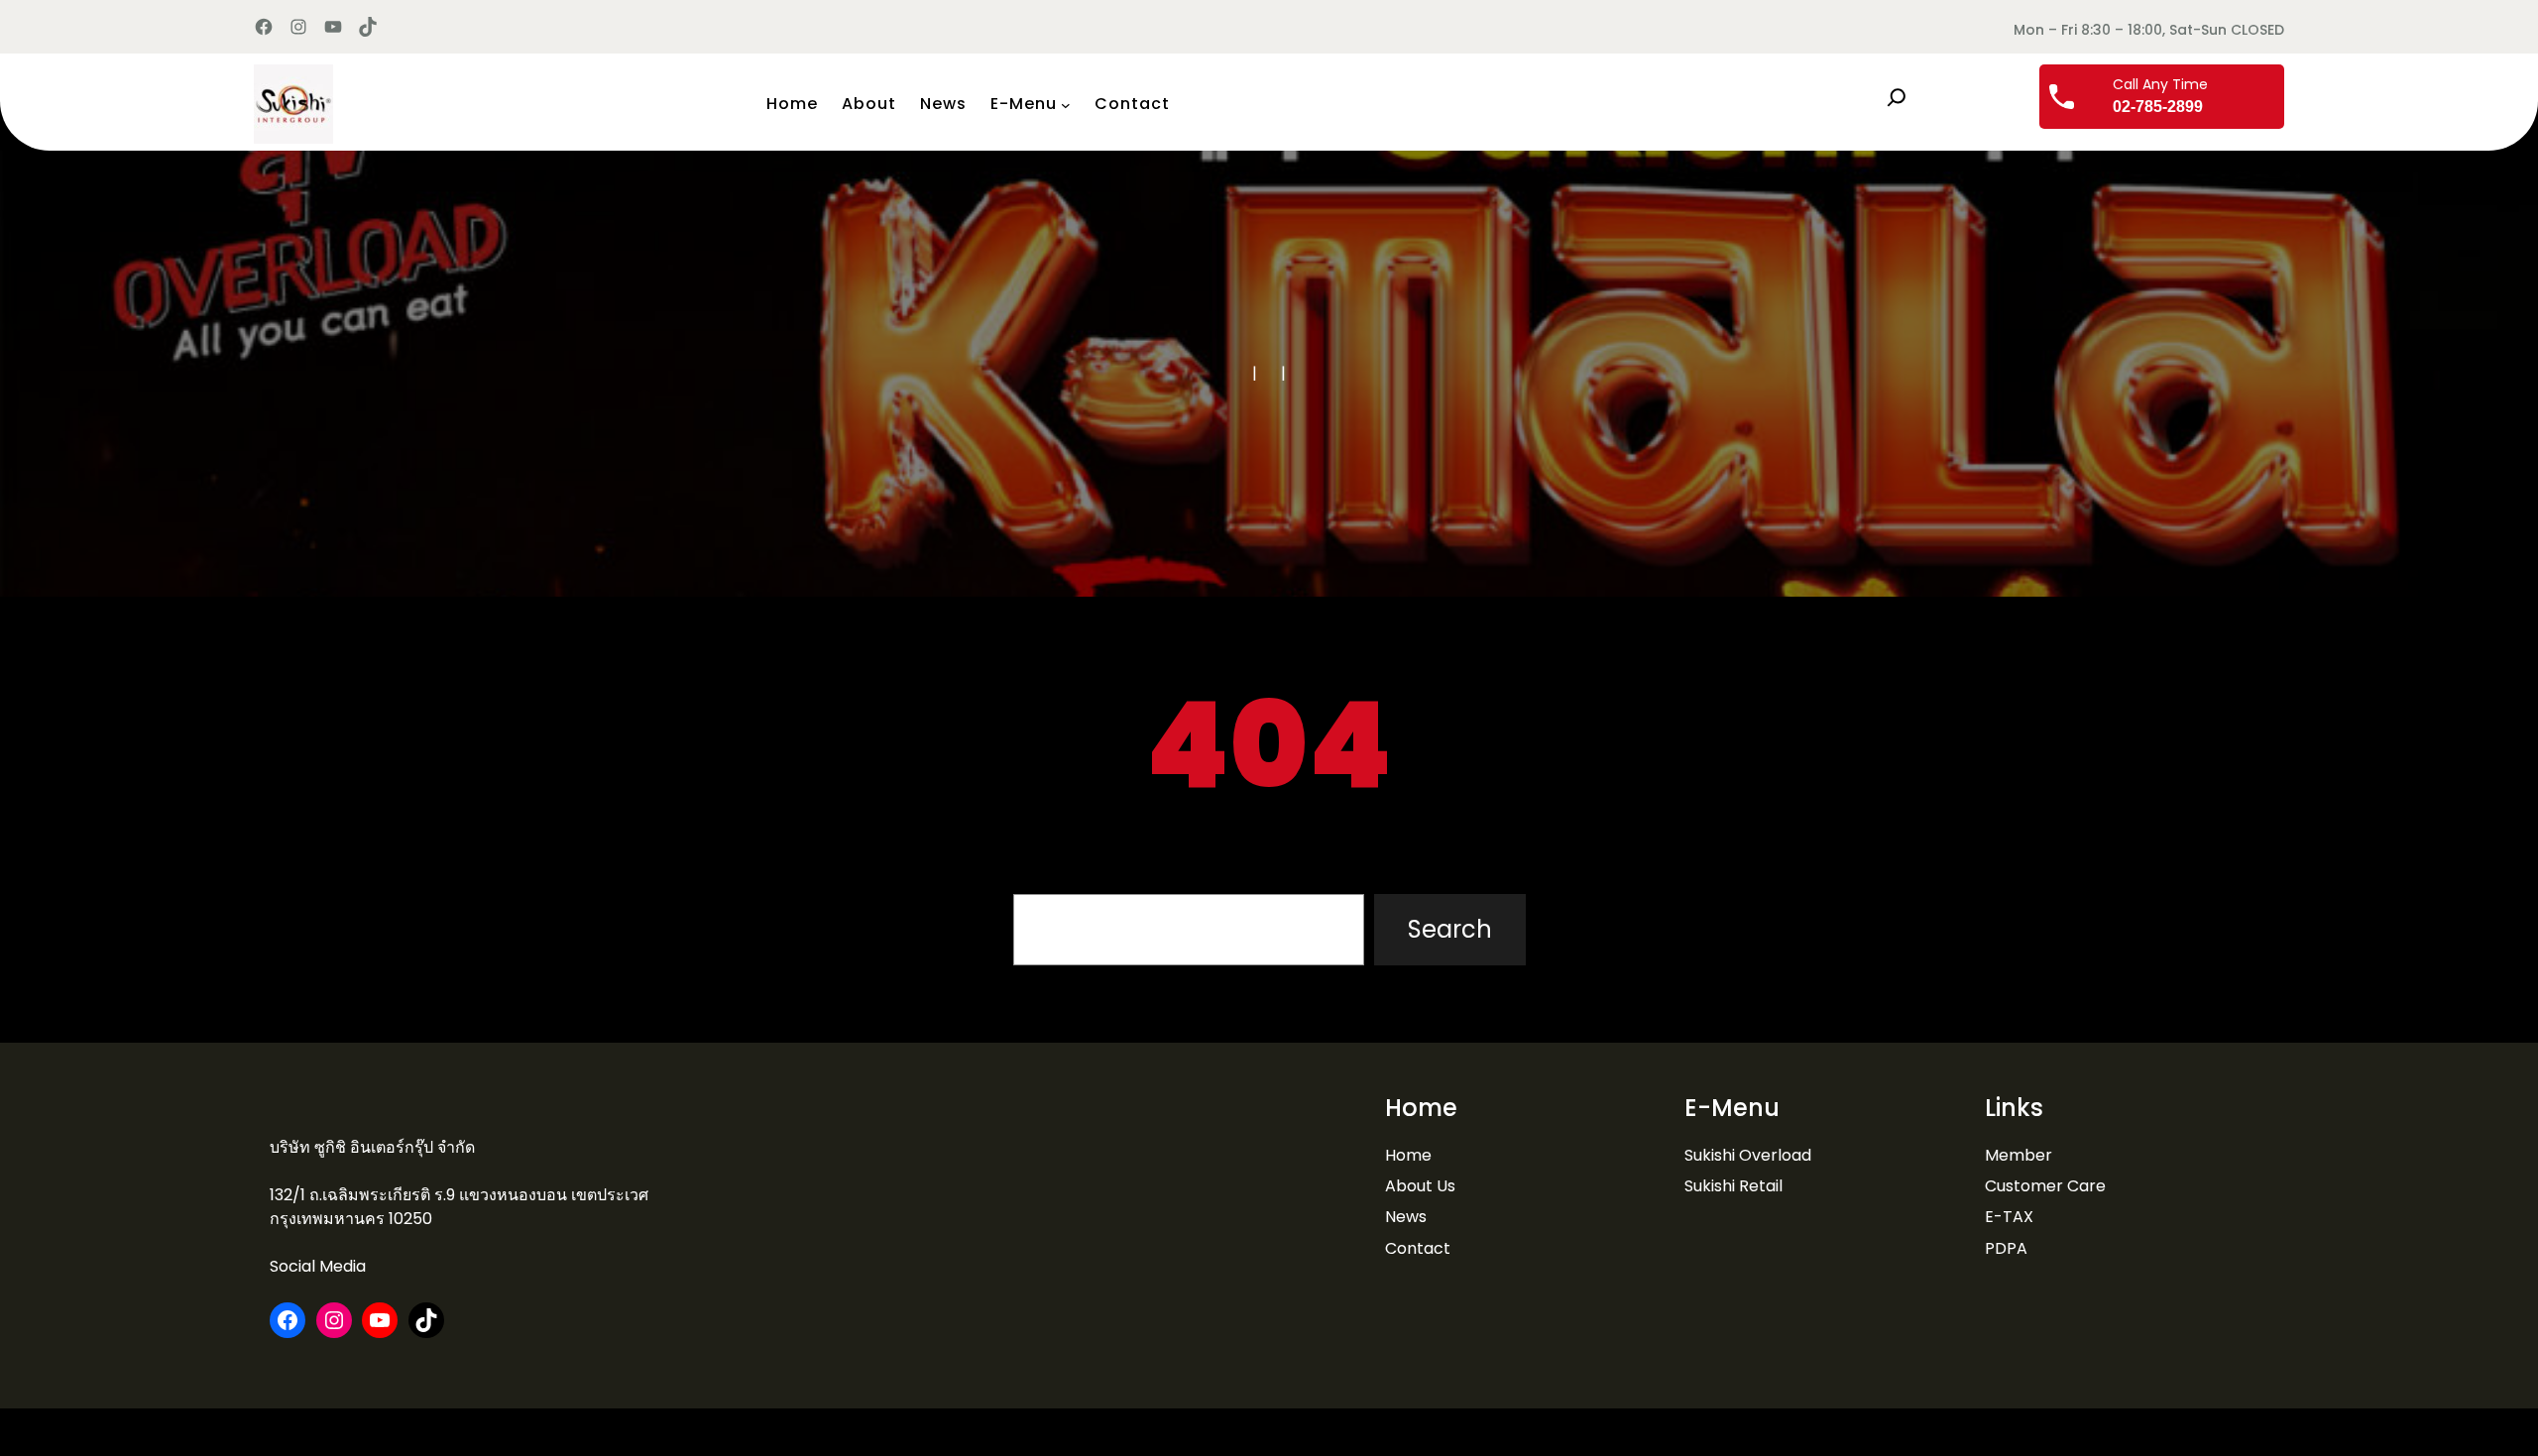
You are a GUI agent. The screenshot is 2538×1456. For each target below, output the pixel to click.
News (1406, 1217)
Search (1450, 929)
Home (1408, 1155)
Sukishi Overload (1748, 1155)
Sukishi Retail (1733, 1186)
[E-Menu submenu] (1066, 104)
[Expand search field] (1897, 97)
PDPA (2006, 1248)
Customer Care (2045, 1186)
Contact (1418, 1248)
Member (2019, 1155)
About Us (1420, 1186)
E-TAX (2009, 1217)
